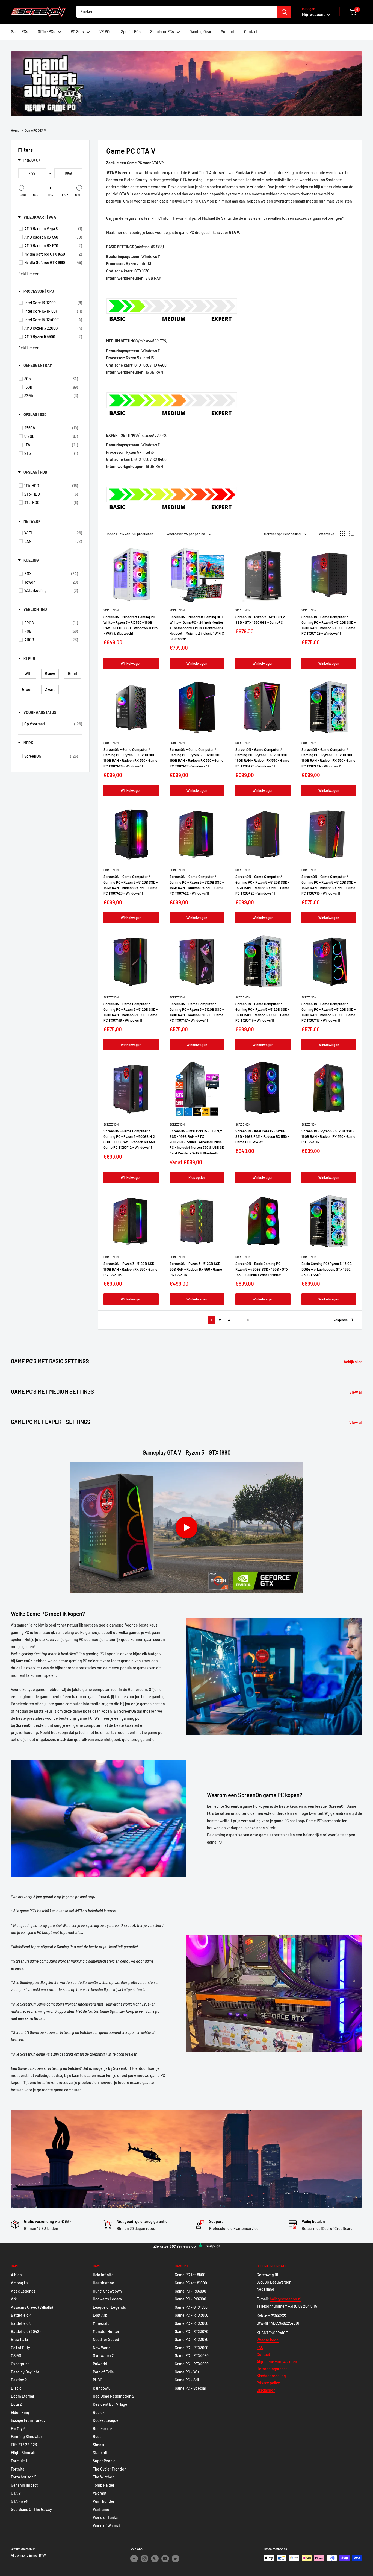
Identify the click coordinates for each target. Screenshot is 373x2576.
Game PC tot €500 (190, 2275)
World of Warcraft (107, 2526)
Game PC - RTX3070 (192, 2332)
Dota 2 (16, 2404)
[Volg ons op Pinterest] (155, 2559)
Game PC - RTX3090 (192, 2348)
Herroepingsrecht (272, 2369)
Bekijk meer (28, 274)
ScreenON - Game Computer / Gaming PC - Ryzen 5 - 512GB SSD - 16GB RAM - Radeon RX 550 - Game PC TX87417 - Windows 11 (197, 1012)
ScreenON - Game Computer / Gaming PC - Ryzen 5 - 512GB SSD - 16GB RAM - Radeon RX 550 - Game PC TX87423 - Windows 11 (131, 885)
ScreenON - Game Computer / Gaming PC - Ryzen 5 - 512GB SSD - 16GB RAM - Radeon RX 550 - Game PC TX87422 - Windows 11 (197, 885)
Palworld (100, 2364)
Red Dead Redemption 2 (114, 2396)
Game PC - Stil (187, 2380)
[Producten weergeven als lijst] (351, 534)
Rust (97, 2436)
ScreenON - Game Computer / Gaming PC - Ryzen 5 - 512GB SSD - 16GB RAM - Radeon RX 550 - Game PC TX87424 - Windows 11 (328, 758)
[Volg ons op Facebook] (134, 2559)
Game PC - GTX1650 (191, 2307)
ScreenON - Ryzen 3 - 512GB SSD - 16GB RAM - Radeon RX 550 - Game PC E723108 (130, 1269)
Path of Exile (103, 2372)
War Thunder (104, 2501)
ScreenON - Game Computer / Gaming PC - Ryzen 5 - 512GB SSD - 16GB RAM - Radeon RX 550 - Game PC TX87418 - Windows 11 (131, 1012)
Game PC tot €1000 (191, 2283)
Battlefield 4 (21, 2315)
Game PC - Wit (187, 2372)
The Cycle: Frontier (109, 2469)
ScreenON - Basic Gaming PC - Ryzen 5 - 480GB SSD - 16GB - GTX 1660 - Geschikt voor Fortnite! (262, 1269)
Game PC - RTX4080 (192, 2356)
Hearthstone (103, 2283)
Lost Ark (100, 2315)
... (239, 1320)
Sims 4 (99, 2445)
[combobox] (177, 12)
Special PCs (131, 32)
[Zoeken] (284, 12)
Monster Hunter (106, 2332)
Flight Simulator (24, 2453)
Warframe (101, 2509)
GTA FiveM (20, 2501)
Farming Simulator (26, 2436)
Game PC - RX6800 (190, 2291)
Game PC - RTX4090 (192, 2364)
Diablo (16, 2388)
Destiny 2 (19, 2380)
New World (102, 2348)
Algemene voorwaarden (277, 2362)
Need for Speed (106, 2339)
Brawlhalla (19, 2339)
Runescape (102, 2429)
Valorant (100, 2493)
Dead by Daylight (25, 2372)
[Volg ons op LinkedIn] (176, 2559)
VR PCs (105, 32)
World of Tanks (105, 2517)
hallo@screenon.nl (285, 2299)
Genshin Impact (24, 2485)
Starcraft (100, 2453)
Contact (251, 32)
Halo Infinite (103, 2275)
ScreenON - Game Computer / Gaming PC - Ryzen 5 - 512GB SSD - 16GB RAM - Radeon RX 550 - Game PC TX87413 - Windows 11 (328, 1012)
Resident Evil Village (110, 2404)
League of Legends (109, 2307)
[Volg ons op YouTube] (165, 2559)
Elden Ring (20, 2412)
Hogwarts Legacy (107, 2299)
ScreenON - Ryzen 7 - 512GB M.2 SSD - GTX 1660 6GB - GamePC (260, 620)
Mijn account (314, 14)
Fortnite (18, 2469)
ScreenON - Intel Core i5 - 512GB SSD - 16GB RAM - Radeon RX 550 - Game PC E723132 (262, 1136)
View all (356, 1392)
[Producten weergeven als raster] (342, 534)
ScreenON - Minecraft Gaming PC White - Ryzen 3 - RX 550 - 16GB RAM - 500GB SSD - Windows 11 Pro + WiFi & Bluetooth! (131, 625)
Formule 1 (19, 2461)
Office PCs (46, 32)
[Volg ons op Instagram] (144, 2559)
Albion (16, 2275)
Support (228, 32)
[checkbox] (53, 229)
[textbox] (32, 173)
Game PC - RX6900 (190, 2299)
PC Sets (77, 32)
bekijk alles (353, 1362)
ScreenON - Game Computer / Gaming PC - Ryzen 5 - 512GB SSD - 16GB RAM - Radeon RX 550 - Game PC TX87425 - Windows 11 (262, 758)
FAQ (260, 2347)
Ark (14, 2299)
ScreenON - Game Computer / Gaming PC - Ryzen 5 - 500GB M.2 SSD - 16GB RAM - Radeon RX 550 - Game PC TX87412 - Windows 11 (130, 1139)
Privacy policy (268, 2383)
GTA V (16, 2493)
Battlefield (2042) (26, 2332)
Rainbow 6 (102, 2388)
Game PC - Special (190, 2388)
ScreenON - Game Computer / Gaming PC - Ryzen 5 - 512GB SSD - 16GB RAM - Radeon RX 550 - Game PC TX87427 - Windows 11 (197, 758)
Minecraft (101, 2323)
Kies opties (197, 1177)
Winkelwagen (131, 663)
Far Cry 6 (18, 2429)
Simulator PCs (162, 32)
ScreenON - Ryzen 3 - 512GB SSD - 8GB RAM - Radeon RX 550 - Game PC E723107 (196, 1269)
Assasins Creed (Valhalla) (32, 2307)
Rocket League (106, 2420)
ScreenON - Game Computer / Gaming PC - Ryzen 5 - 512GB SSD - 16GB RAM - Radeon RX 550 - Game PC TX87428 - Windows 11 (131, 758)
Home (15, 130)
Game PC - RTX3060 (192, 2315)
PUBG (98, 2380)
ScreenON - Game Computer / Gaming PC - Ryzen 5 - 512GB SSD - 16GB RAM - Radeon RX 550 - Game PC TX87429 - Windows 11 (328, 625)
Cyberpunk (20, 2364)
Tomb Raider (104, 2485)
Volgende (341, 1320)
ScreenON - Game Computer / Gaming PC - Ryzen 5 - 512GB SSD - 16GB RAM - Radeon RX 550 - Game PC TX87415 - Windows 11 (262, 1012)
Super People (104, 2461)
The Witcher (103, 2477)
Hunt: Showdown (107, 2291)
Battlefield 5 (21, 2323)
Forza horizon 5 (24, 2477)
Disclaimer (266, 2390)
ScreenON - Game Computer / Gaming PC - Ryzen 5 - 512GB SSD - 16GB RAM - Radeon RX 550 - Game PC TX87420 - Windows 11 (262, 885)
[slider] (21, 188)
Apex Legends (23, 2291)
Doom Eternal (22, 2396)
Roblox (99, 2412)
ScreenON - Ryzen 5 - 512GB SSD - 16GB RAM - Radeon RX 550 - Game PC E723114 (328, 1136)
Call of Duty (20, 2348)
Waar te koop (268, 2340)
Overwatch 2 (103, 2356)
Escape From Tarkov (28, 2420)
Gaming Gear (200, 32)
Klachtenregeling (271, 2376)
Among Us (20, 2283)
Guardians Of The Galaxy (31, 2509)
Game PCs (20, 32)
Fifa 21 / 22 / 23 (24, 2445)
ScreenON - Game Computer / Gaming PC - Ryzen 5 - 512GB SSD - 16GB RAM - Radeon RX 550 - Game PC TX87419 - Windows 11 (328, 885)
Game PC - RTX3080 (192, 2339)
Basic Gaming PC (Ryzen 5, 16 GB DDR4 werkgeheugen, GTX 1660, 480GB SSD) (327, 1269)
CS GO (16, 2356)
